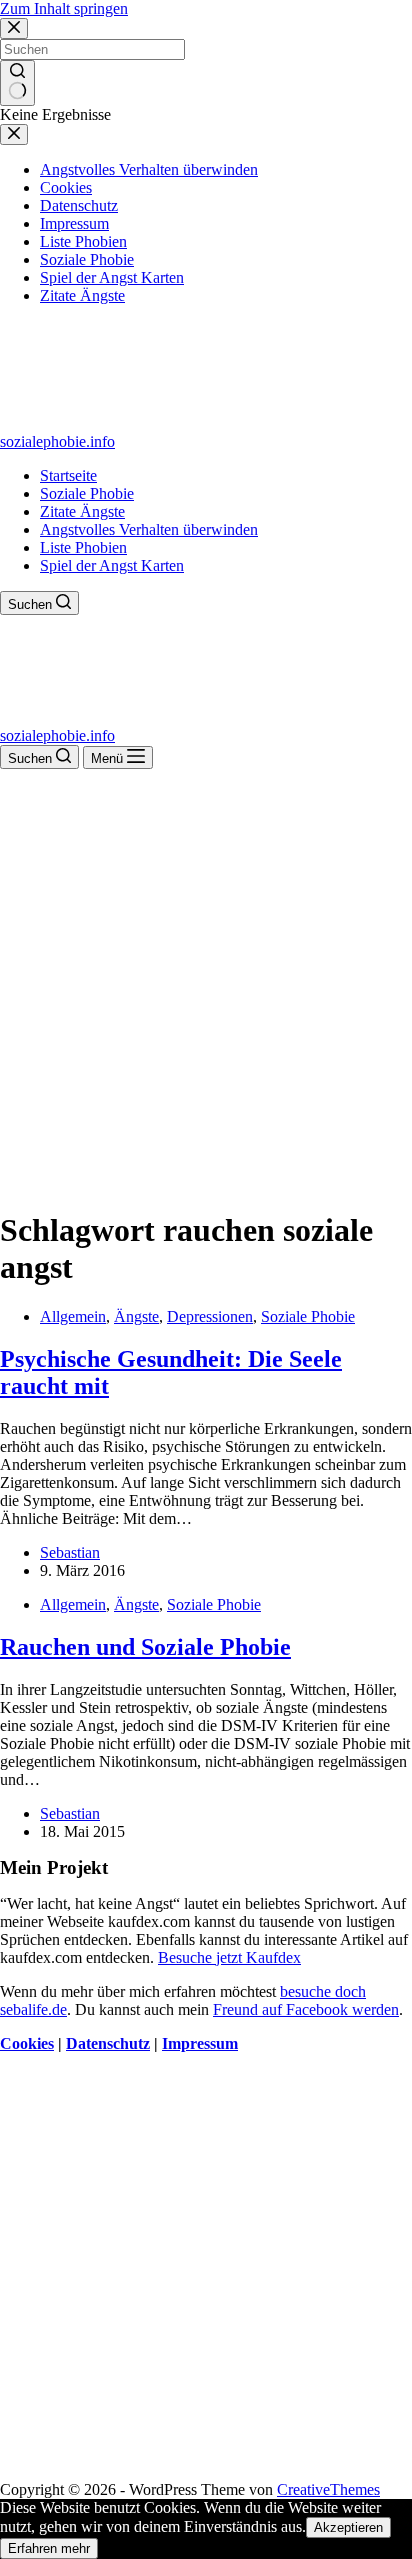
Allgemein (73, 1316)
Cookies (27, 2043)
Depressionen (210, 1316)
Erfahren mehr (49, 2548)
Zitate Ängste (82, 511)
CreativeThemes (328, 2489)
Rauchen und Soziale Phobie (145, 1647)
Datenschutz (108, 2043)
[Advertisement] (206, 985)
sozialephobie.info (57, 441)
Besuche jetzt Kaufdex (229, 1957)
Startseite (68, 475)
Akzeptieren (348, 2527)
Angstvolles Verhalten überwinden (149, 529)
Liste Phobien (83, 547)
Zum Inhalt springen (64, 8)
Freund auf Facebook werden (306, 2009)
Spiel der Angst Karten (112, 565)
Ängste (136, 1316)
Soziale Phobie (87, 493)
